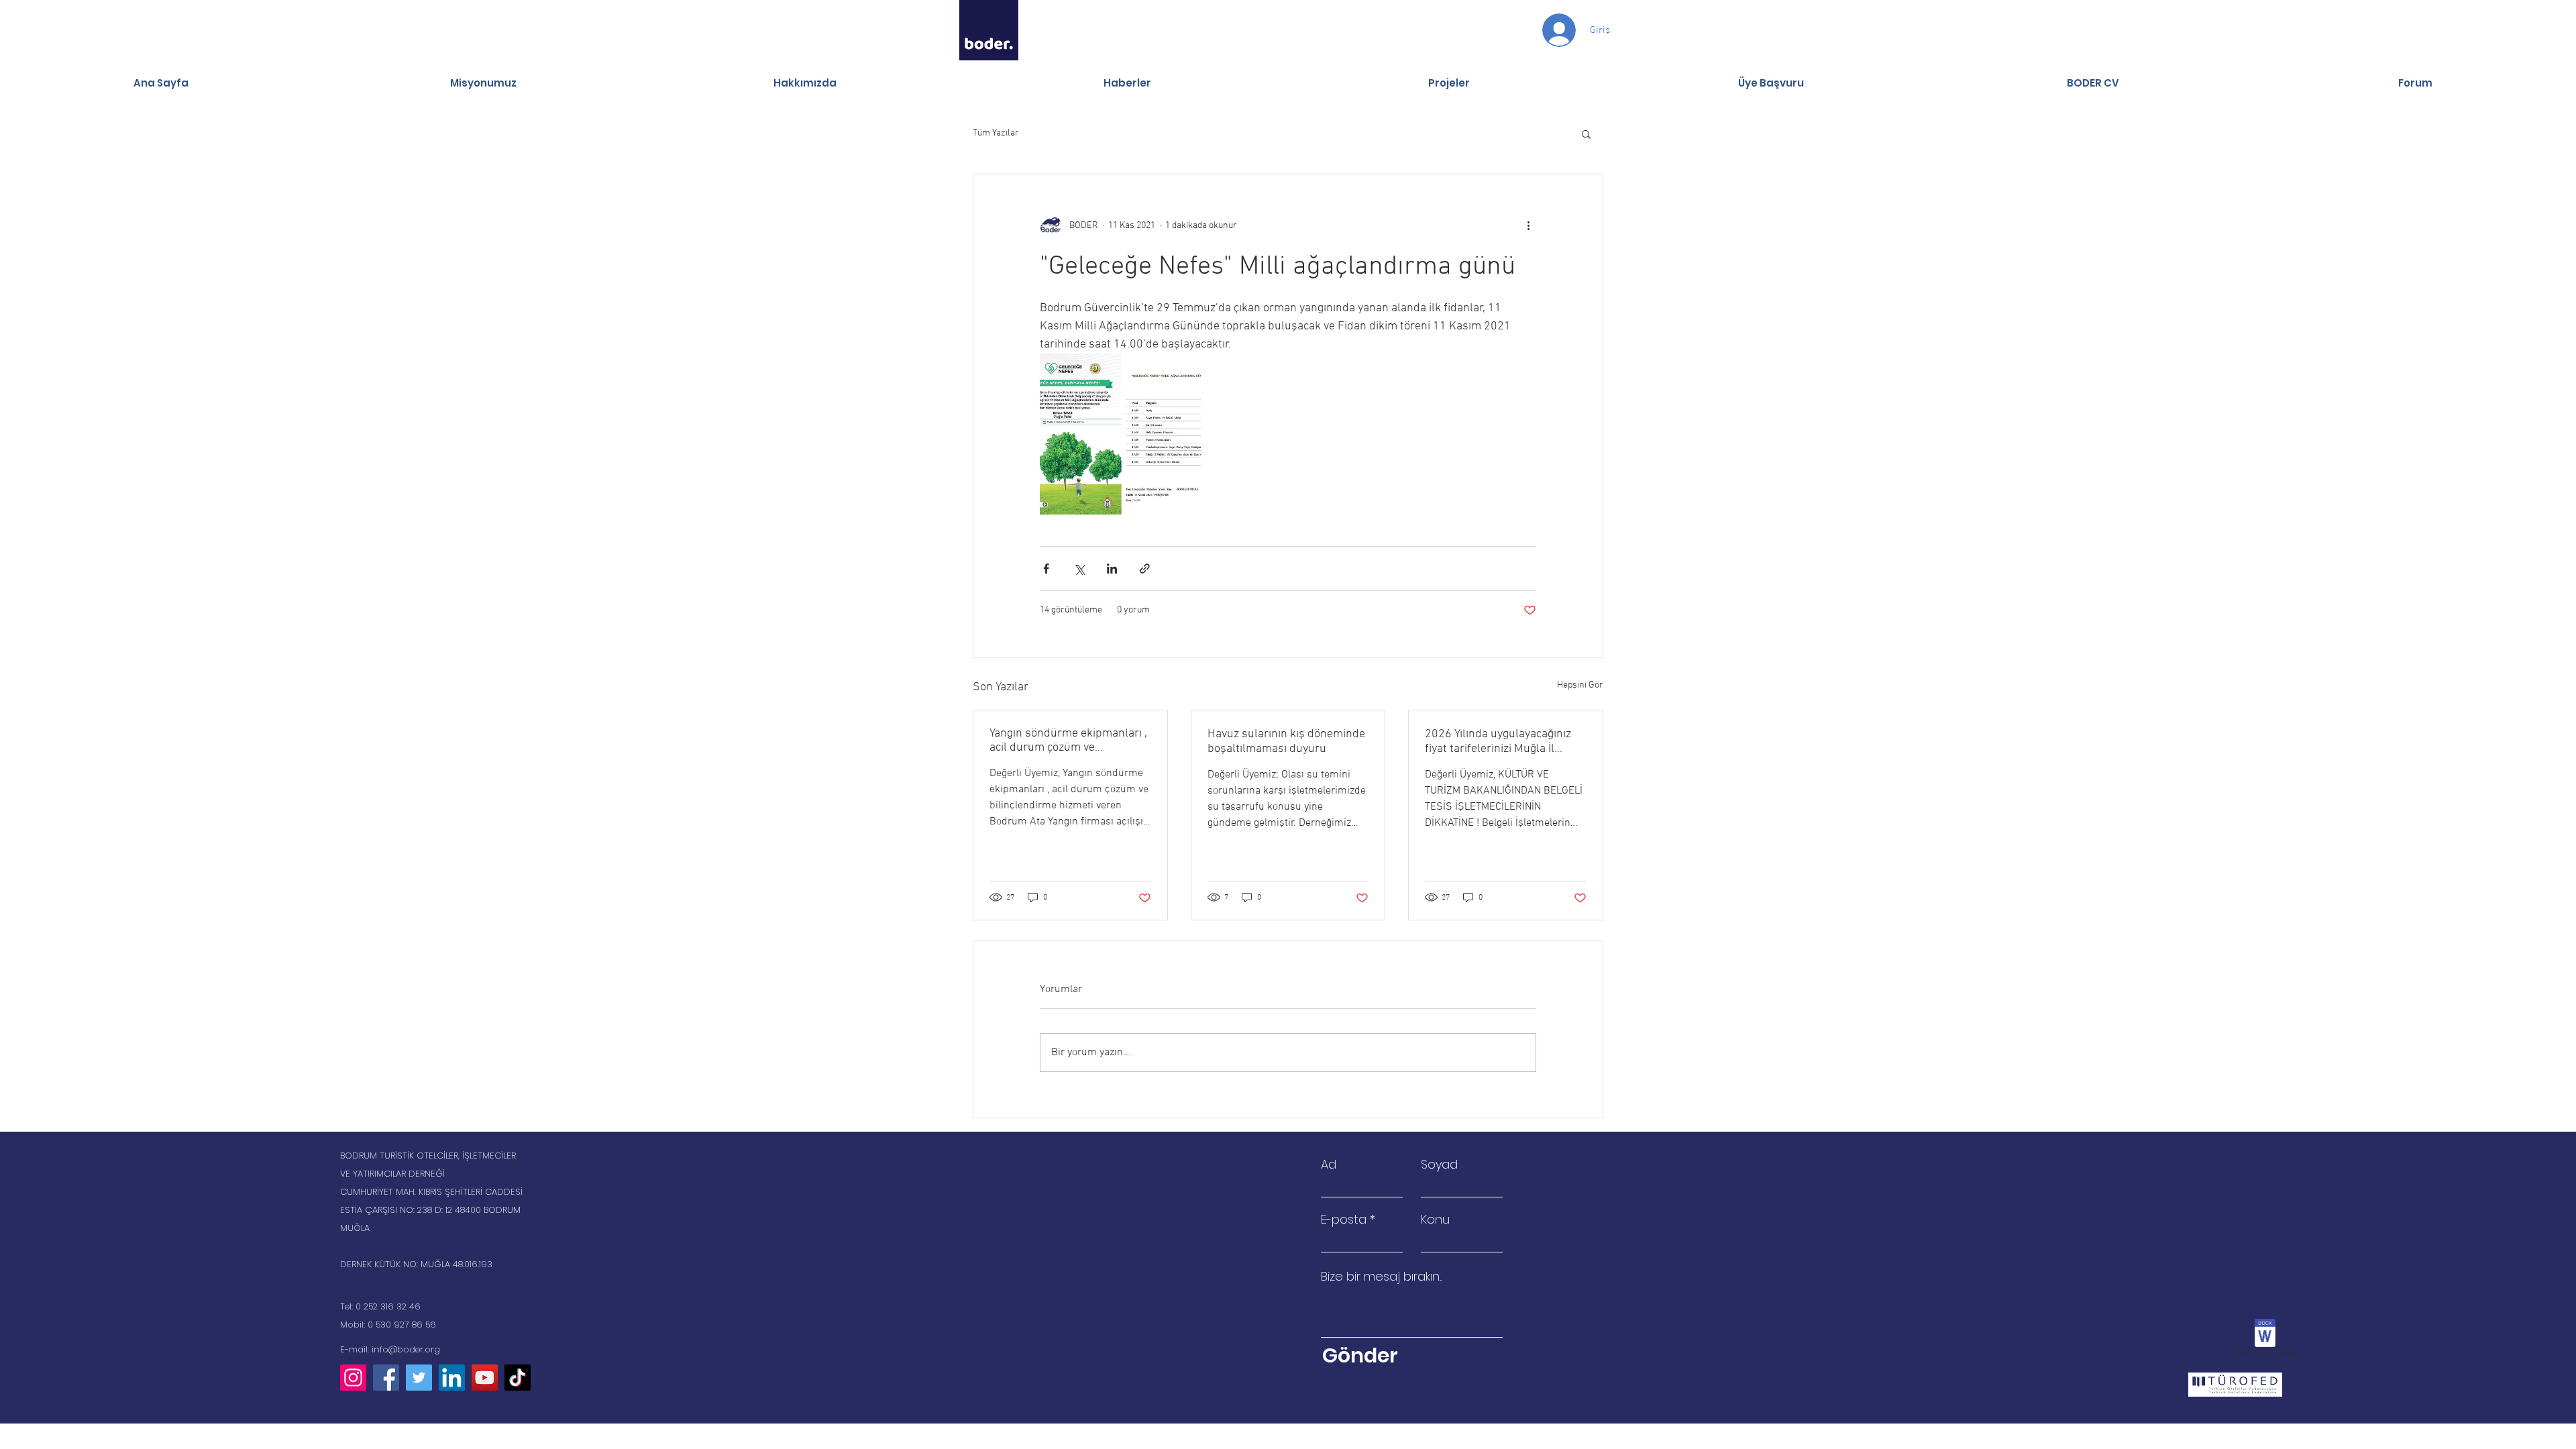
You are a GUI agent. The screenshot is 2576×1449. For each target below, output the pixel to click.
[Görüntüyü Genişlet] (1120, 434)
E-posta (1344, 1220)
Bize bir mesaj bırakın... (1381, 1277)
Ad (1329, 1165)
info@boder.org (406, 1349)
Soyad (1439, 1165)
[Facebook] (386, 1378)
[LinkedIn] (452, 1378)
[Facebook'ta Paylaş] (1046, 569)
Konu (1435, 1220)
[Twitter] (419, 1378)
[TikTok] (518, 1378)
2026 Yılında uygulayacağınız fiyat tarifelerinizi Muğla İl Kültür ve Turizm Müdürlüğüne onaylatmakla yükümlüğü (1503, 742)
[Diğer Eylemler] (1528, 225)
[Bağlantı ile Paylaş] (1145, 569)
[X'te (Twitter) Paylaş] (1079, 569)
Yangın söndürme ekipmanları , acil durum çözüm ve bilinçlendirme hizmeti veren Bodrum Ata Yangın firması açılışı (1068, 741)
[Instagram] (353, 1378)
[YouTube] (485, 1378)
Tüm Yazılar (996, 133)
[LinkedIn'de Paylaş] (1112, 569)
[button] (1586, 133)
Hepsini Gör (1580, 685)
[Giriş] (1546, 30)
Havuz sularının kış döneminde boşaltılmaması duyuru (1286, 742)
